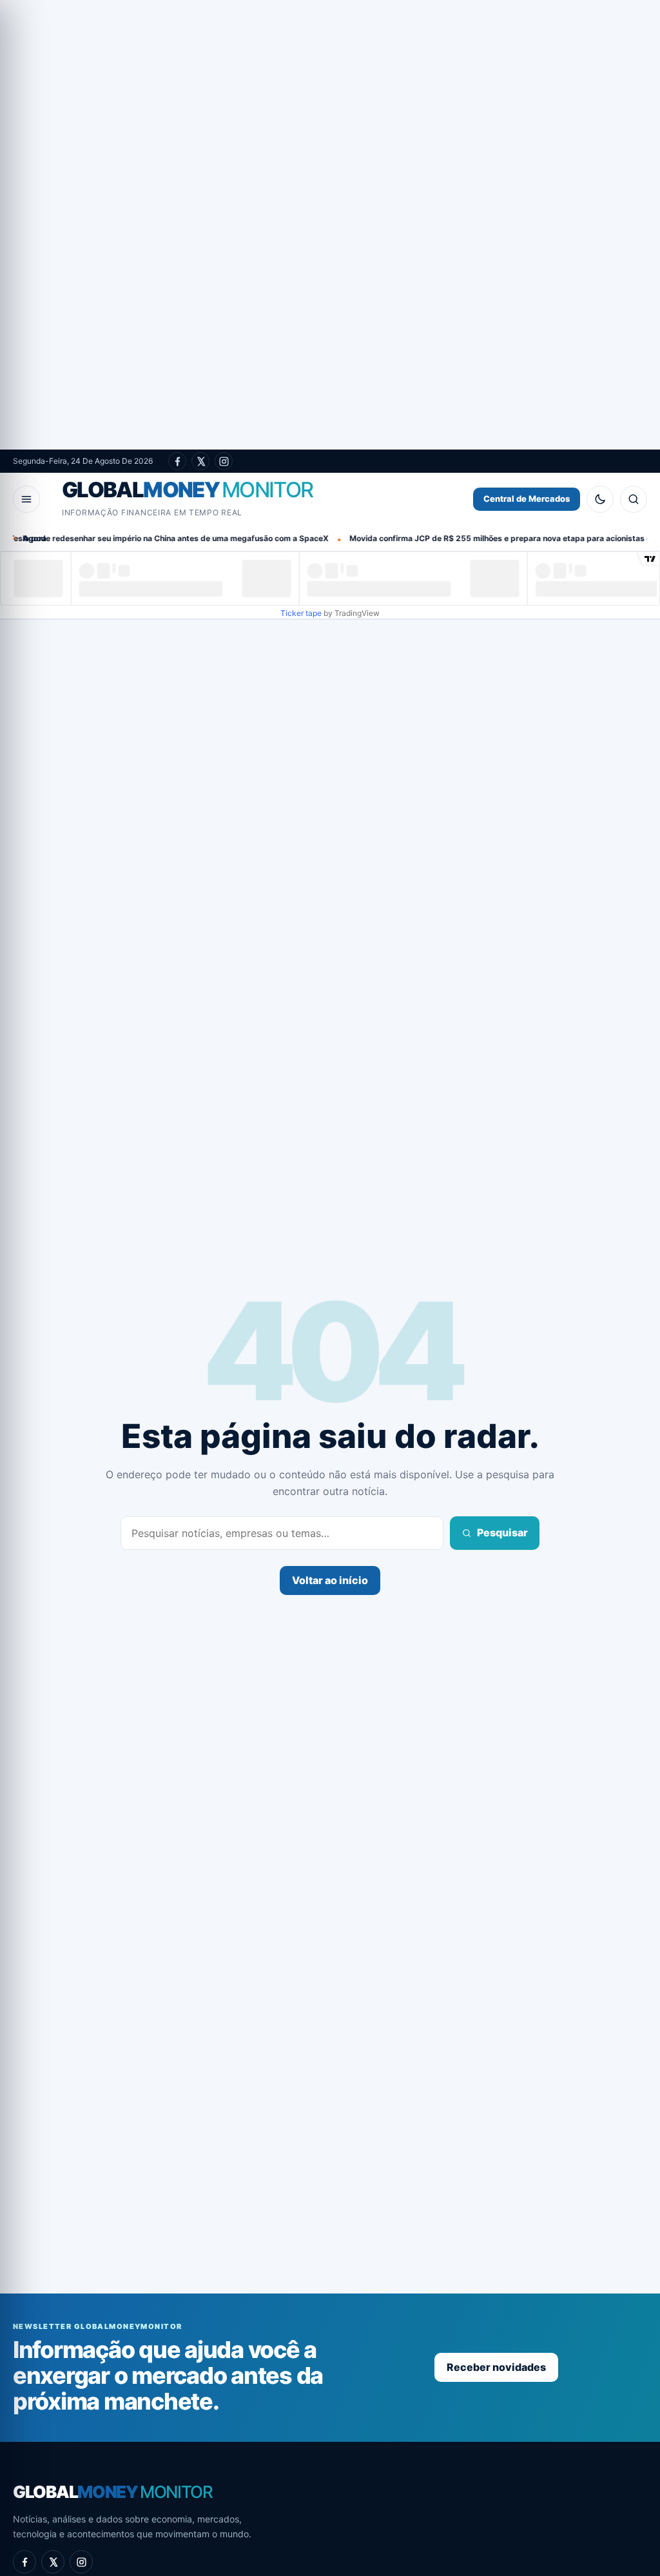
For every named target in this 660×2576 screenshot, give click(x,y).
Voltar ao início (330, 1580)
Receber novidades (496, 2367)
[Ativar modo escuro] (600, 499)
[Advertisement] (330, 225)
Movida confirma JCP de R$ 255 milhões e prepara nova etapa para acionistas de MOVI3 (455, 538)
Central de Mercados (527, 499)
